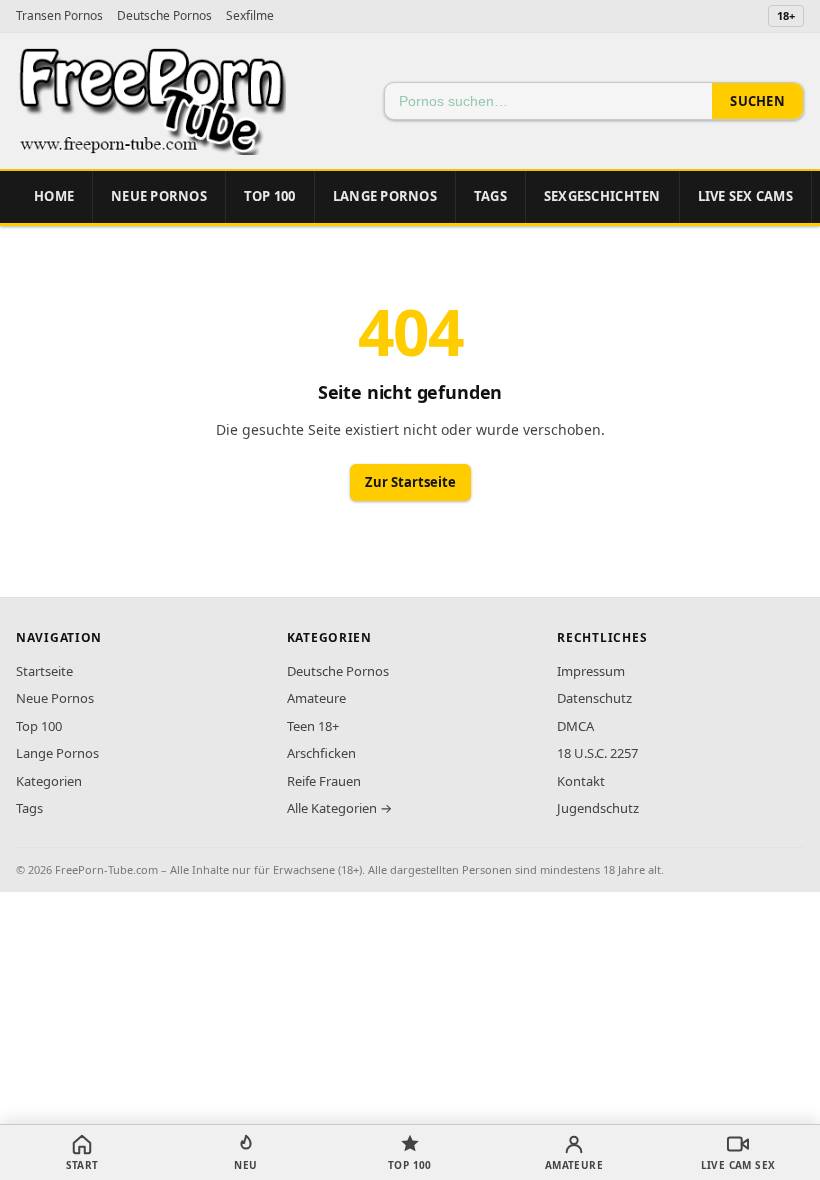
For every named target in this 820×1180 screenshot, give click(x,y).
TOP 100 (270, 196)
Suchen (757, 101)
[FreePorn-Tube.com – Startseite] (151, 101)
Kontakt (581, 781)
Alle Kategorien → (339, 808)
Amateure (316, 698)
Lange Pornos (385, 196)
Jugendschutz (598, 808)
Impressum (591, 671)
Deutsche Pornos (164, 15)
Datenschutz (594, 698)
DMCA (575, 726)
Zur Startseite (410, 482)
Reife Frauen (324, 781)
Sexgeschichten (602, 196)
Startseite (44, 671)
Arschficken (321, 753)
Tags (490, 196)
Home (54, 196)
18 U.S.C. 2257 (597, 753)
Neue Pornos (159, 196)
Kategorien (49, 781)
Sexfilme (250, 15)
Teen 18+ (313, 726)
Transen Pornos (59, 15)
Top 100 (39, 726)
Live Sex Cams (745, 196)
